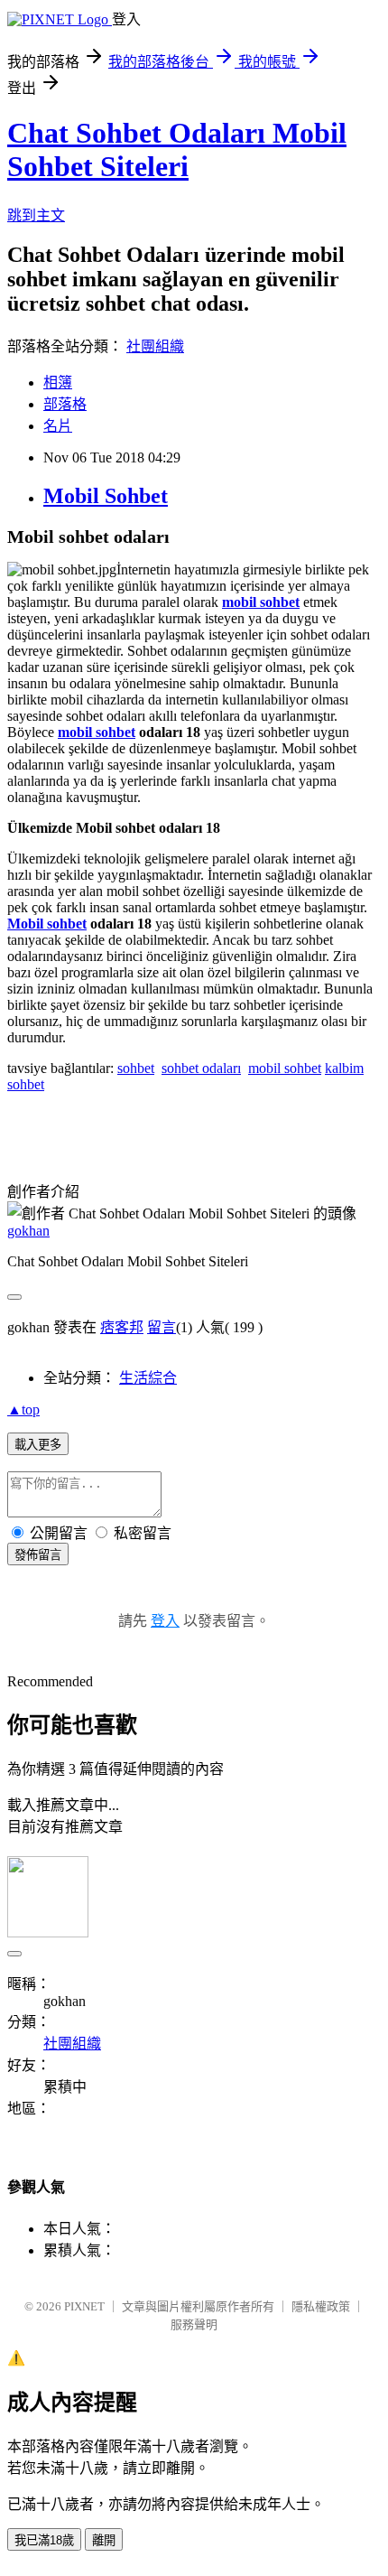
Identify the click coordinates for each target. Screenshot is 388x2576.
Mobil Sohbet (106, 496)
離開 (104, 2540)
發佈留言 (38, 1555)
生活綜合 (148, 1378)
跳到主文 (36, 215)
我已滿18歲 (44, 2540)
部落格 (65, 404)
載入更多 (38, 1445)
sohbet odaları (201, 1068)
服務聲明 (194, 2324)
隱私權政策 (321, 2306)
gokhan (28, 1231)
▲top (23, 1409)
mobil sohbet (97, 732)
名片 (58, 426)
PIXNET (84, 2306)
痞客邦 (122, 1327)
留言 (162, 1327)
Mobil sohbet (47, 924)
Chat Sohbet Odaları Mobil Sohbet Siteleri (177, 149)
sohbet (136, 1068)
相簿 (58, 383)
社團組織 (155, 346)
